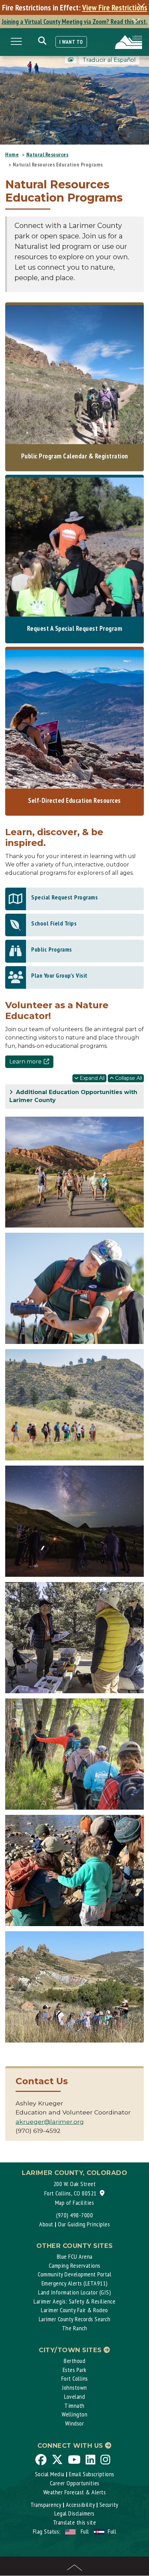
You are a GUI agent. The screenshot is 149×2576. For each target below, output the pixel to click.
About (46, 2224)
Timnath (74, 2406)
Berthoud (74, 2361)
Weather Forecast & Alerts (75, 2492)
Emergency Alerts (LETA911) (75, 2283)
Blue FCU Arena (75, 2256)
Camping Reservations (75, 2265)
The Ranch (75, 2328)
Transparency (46, 2505)
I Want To (71, 42)
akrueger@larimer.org (50, 2122)
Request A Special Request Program (75, 628)
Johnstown (74, 2387)
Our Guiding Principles (84, 2224)
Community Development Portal (74, 2274)
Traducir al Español (109, 60)
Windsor (75, 2423)
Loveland (74, 2396)
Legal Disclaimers (74, 2513)
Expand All (91, 1078)
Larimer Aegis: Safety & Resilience (74, 2301)
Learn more (25, 1062)
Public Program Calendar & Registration (75, 456)
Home (12, 154)
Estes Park (75, 2370)
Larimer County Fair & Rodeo (74, 2310)
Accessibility (80, 2505)
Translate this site (75, 2522)
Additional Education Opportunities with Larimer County (73, 1096)
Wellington (74, 2414)
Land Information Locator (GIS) (74, 2292)
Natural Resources (47, 154)
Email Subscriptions (92, 2474)
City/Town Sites (71, 2350)
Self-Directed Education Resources (74, 800)
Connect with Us (71, 2446)
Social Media (50, 2474)
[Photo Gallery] (71, 60)
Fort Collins (75, 2378)
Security (109, 2505)
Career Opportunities (75, 2483)
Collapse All (128, 1078)
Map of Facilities (75, 2203)
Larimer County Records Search (75, 2319)
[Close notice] (143, 5)
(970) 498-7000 (74, 2215)
